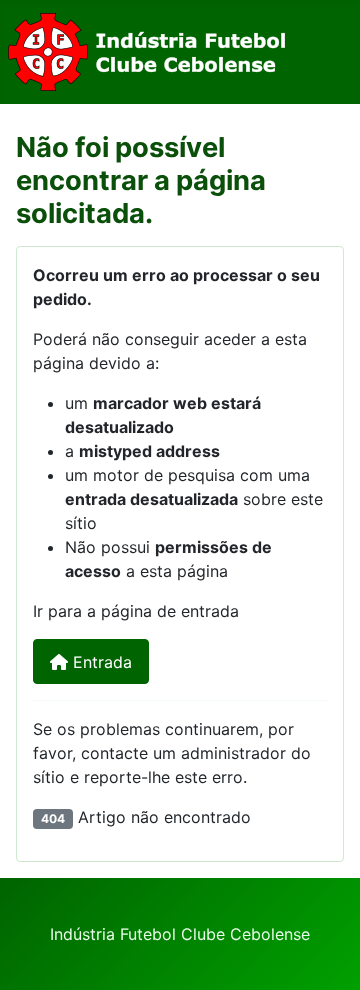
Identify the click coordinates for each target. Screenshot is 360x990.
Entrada (100, 662)
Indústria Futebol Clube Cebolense (180, 934)
